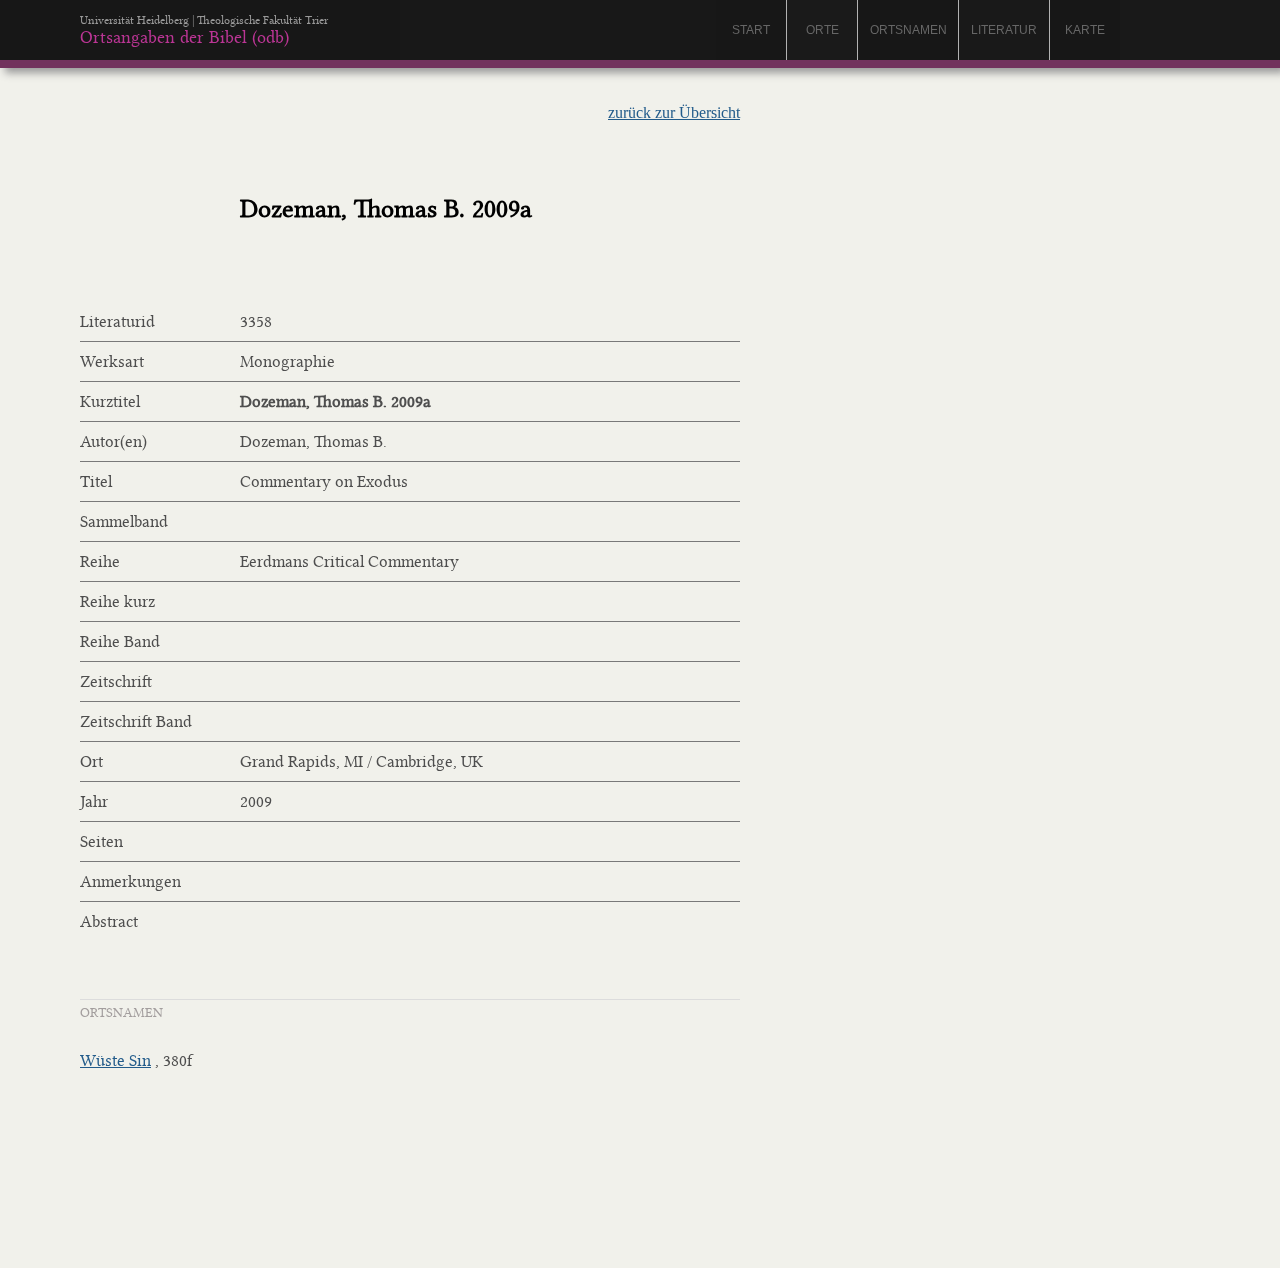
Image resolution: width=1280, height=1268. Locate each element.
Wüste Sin (115, 1060)
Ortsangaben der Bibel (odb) (184, 37)
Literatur (1004, 30)
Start (751, 30)
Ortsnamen (908, 30)
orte (822, 30)
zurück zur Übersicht (674, 112)
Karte (1085, 30)
